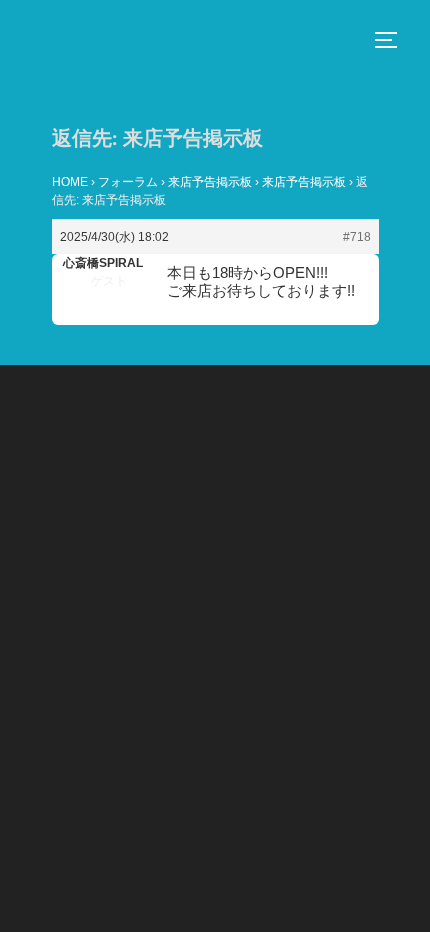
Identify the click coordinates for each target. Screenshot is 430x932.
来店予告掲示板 (210, 182)
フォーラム (128, 182)
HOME (70, 182)
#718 (357, 237)
